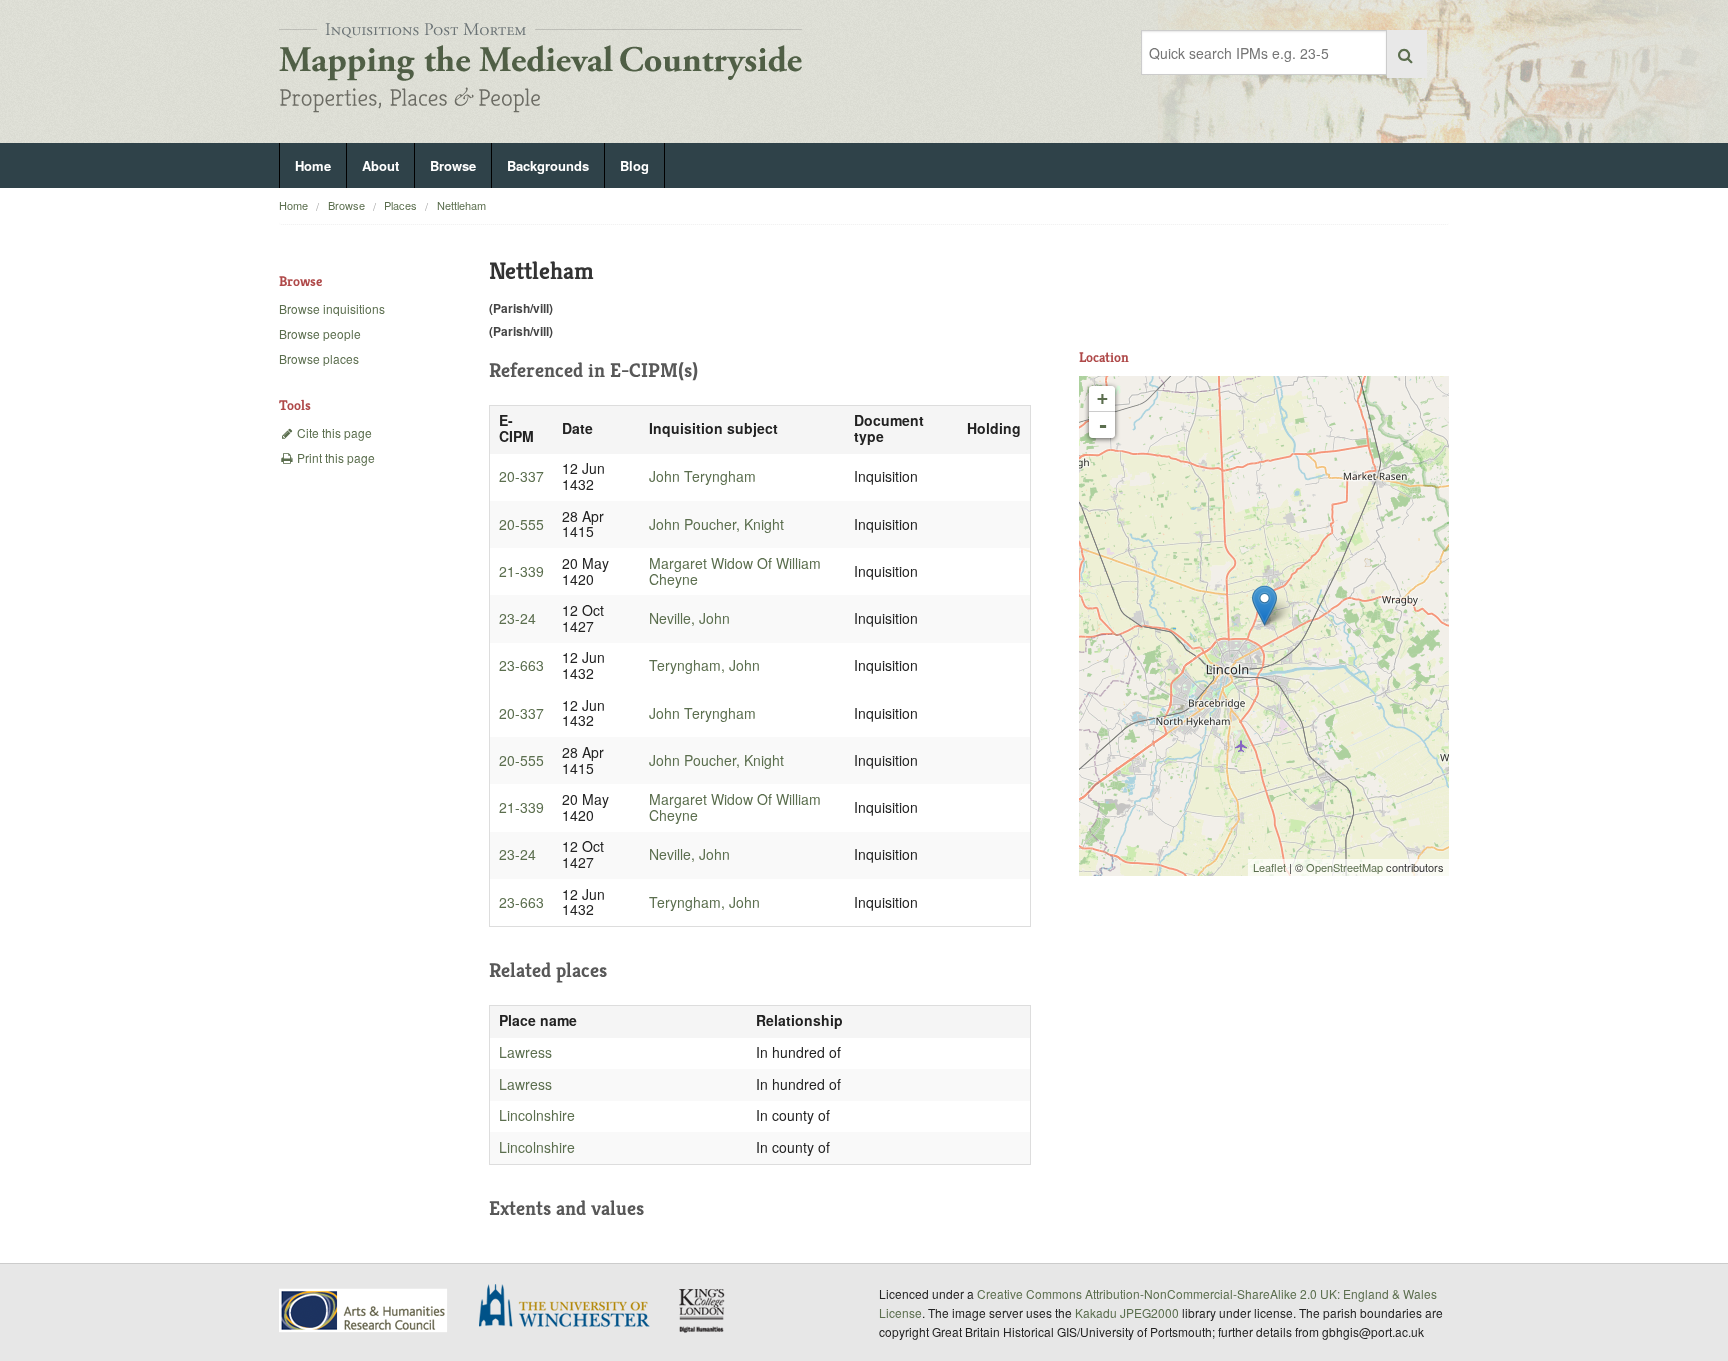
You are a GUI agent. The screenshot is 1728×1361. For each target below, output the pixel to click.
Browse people (320, 333)
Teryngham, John (704, 665)
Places (400, 205)
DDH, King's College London (703, 1310)
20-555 (521, 524)
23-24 (517, 618)
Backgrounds (548, 165)
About (380, 165)
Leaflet (1269, 867)
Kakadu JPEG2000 (1127, 1312)
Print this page (334, 457)
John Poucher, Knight (716, 524)
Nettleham (461, 205)
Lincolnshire (537, 1115)
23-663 (521, 665)
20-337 (521, 476)
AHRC (364, 1310)
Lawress (525, 1052)
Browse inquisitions (332, 308)
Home (313, 165)
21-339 (521, 571)
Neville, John (689, 618)
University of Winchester (572, 1308)
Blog (634, 165)
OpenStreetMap (1344, 867)
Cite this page (333, 432)
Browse (453, 165)
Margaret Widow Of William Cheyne (735, 571)
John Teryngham (702, 476)
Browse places (319, 358)
